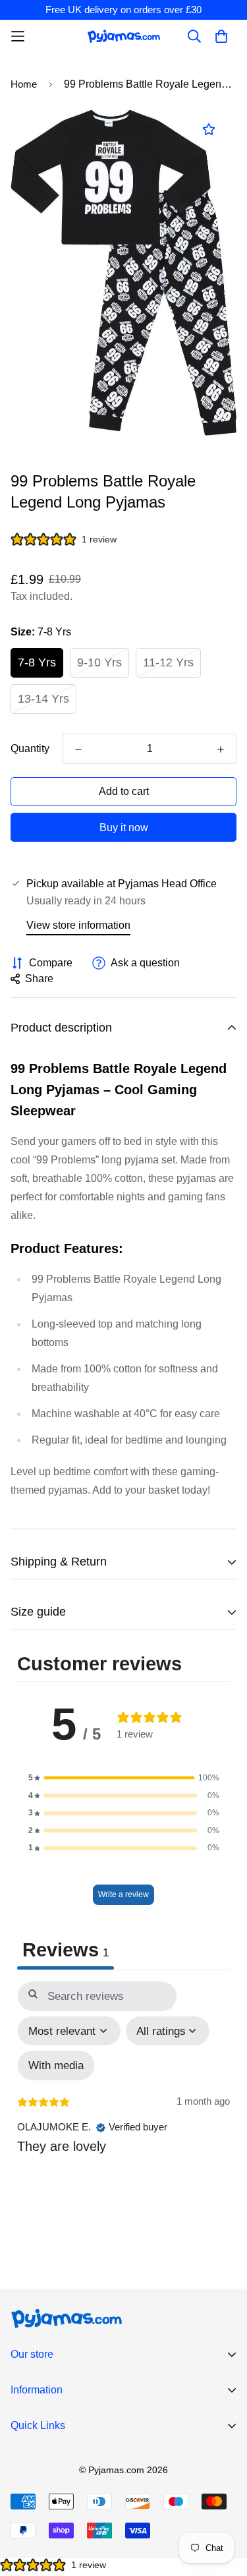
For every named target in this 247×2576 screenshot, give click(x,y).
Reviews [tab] (66, 1950)
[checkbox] (56, 2065)
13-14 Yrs (43, 699)
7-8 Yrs (37, 662)
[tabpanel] (123, 2103)
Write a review (123, 1894)
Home (24, 84)
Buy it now (124, 828)
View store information (78, 925)
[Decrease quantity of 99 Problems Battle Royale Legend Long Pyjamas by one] (78, 749)
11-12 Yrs (168, 662)
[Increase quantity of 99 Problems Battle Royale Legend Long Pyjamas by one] (221, 749)
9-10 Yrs (99, 662)
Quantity (30, 748)
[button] (124, 1778)
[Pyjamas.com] (124, 36)
